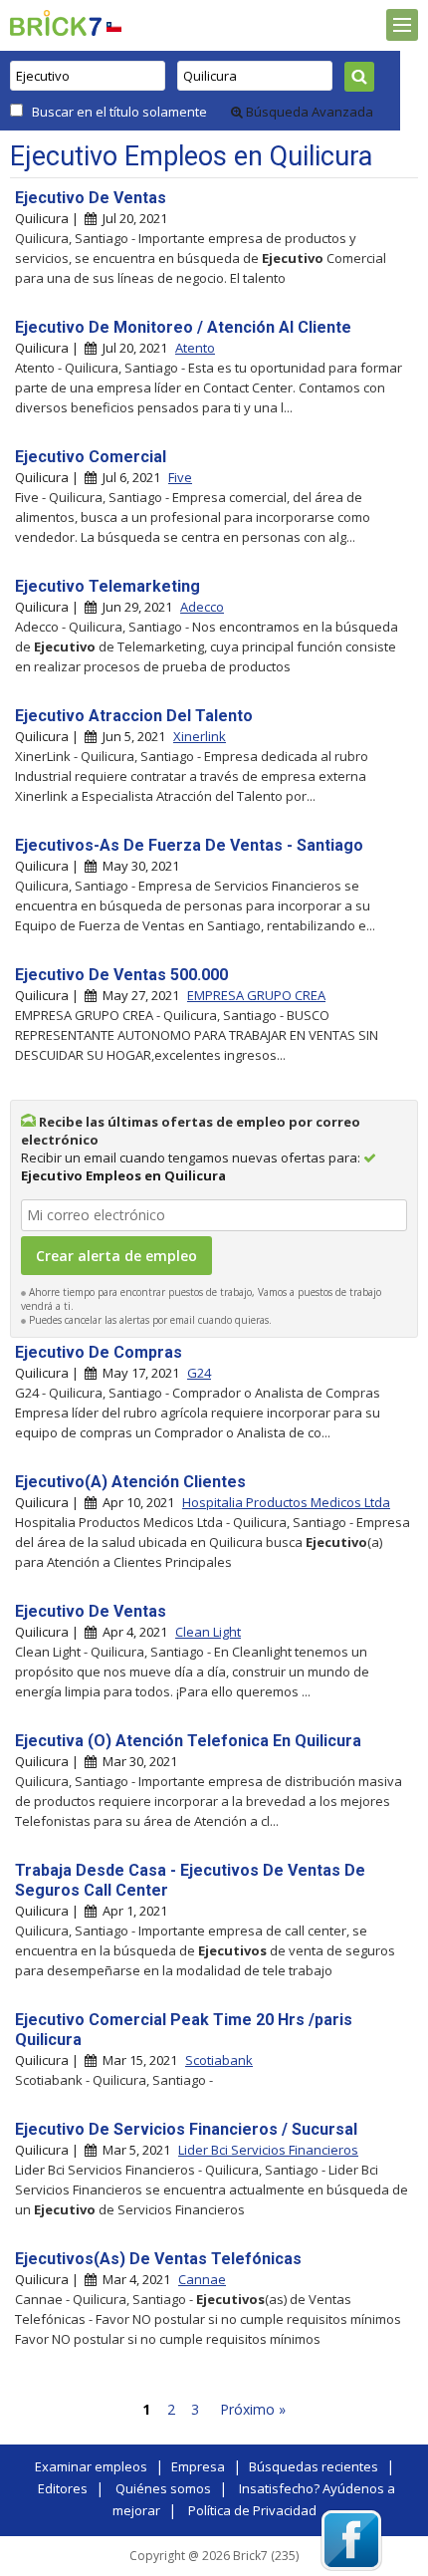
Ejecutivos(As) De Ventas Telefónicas (158, 2259)
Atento (195, 348)
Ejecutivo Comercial (91, 457)
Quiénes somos (163, 2488)
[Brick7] (114, 26)
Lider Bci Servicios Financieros (268, 2150)
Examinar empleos (91, 2466)
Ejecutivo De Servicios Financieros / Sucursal (186, 2129)
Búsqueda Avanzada (308, 112)
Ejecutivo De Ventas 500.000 (121, 975)
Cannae (202, 2279)
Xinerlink (200, 736)
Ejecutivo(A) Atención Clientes (130, 1482)
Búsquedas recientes (314, 2466)
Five (180, 477)
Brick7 (56, 23)
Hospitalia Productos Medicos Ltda (286, 1502)
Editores (63, 2488)
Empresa (198, 2466)
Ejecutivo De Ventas (91, 198)
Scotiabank (219, 2060)
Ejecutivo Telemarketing (107, 586)
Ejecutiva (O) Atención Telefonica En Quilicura (188, 1741)
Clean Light (208, 1632)
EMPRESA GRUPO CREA (256, 995)
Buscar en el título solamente (119, 112)
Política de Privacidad (252, 2510)
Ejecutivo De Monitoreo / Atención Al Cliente (183, 327)
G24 (199, 1373)
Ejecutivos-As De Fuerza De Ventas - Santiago (189, 845)
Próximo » (253, 2409)
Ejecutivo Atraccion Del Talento (134, 716)
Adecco (202, 607)
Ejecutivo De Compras (99, 1352)
